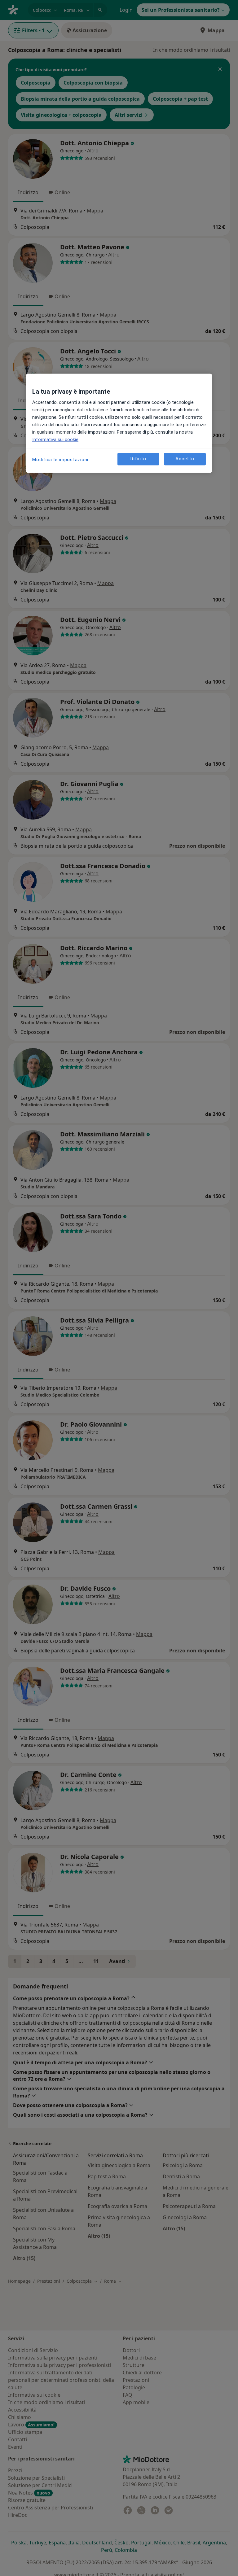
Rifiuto (138, 459)
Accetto (185, 459)
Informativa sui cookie (55, 440)
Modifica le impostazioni (60, 460)
